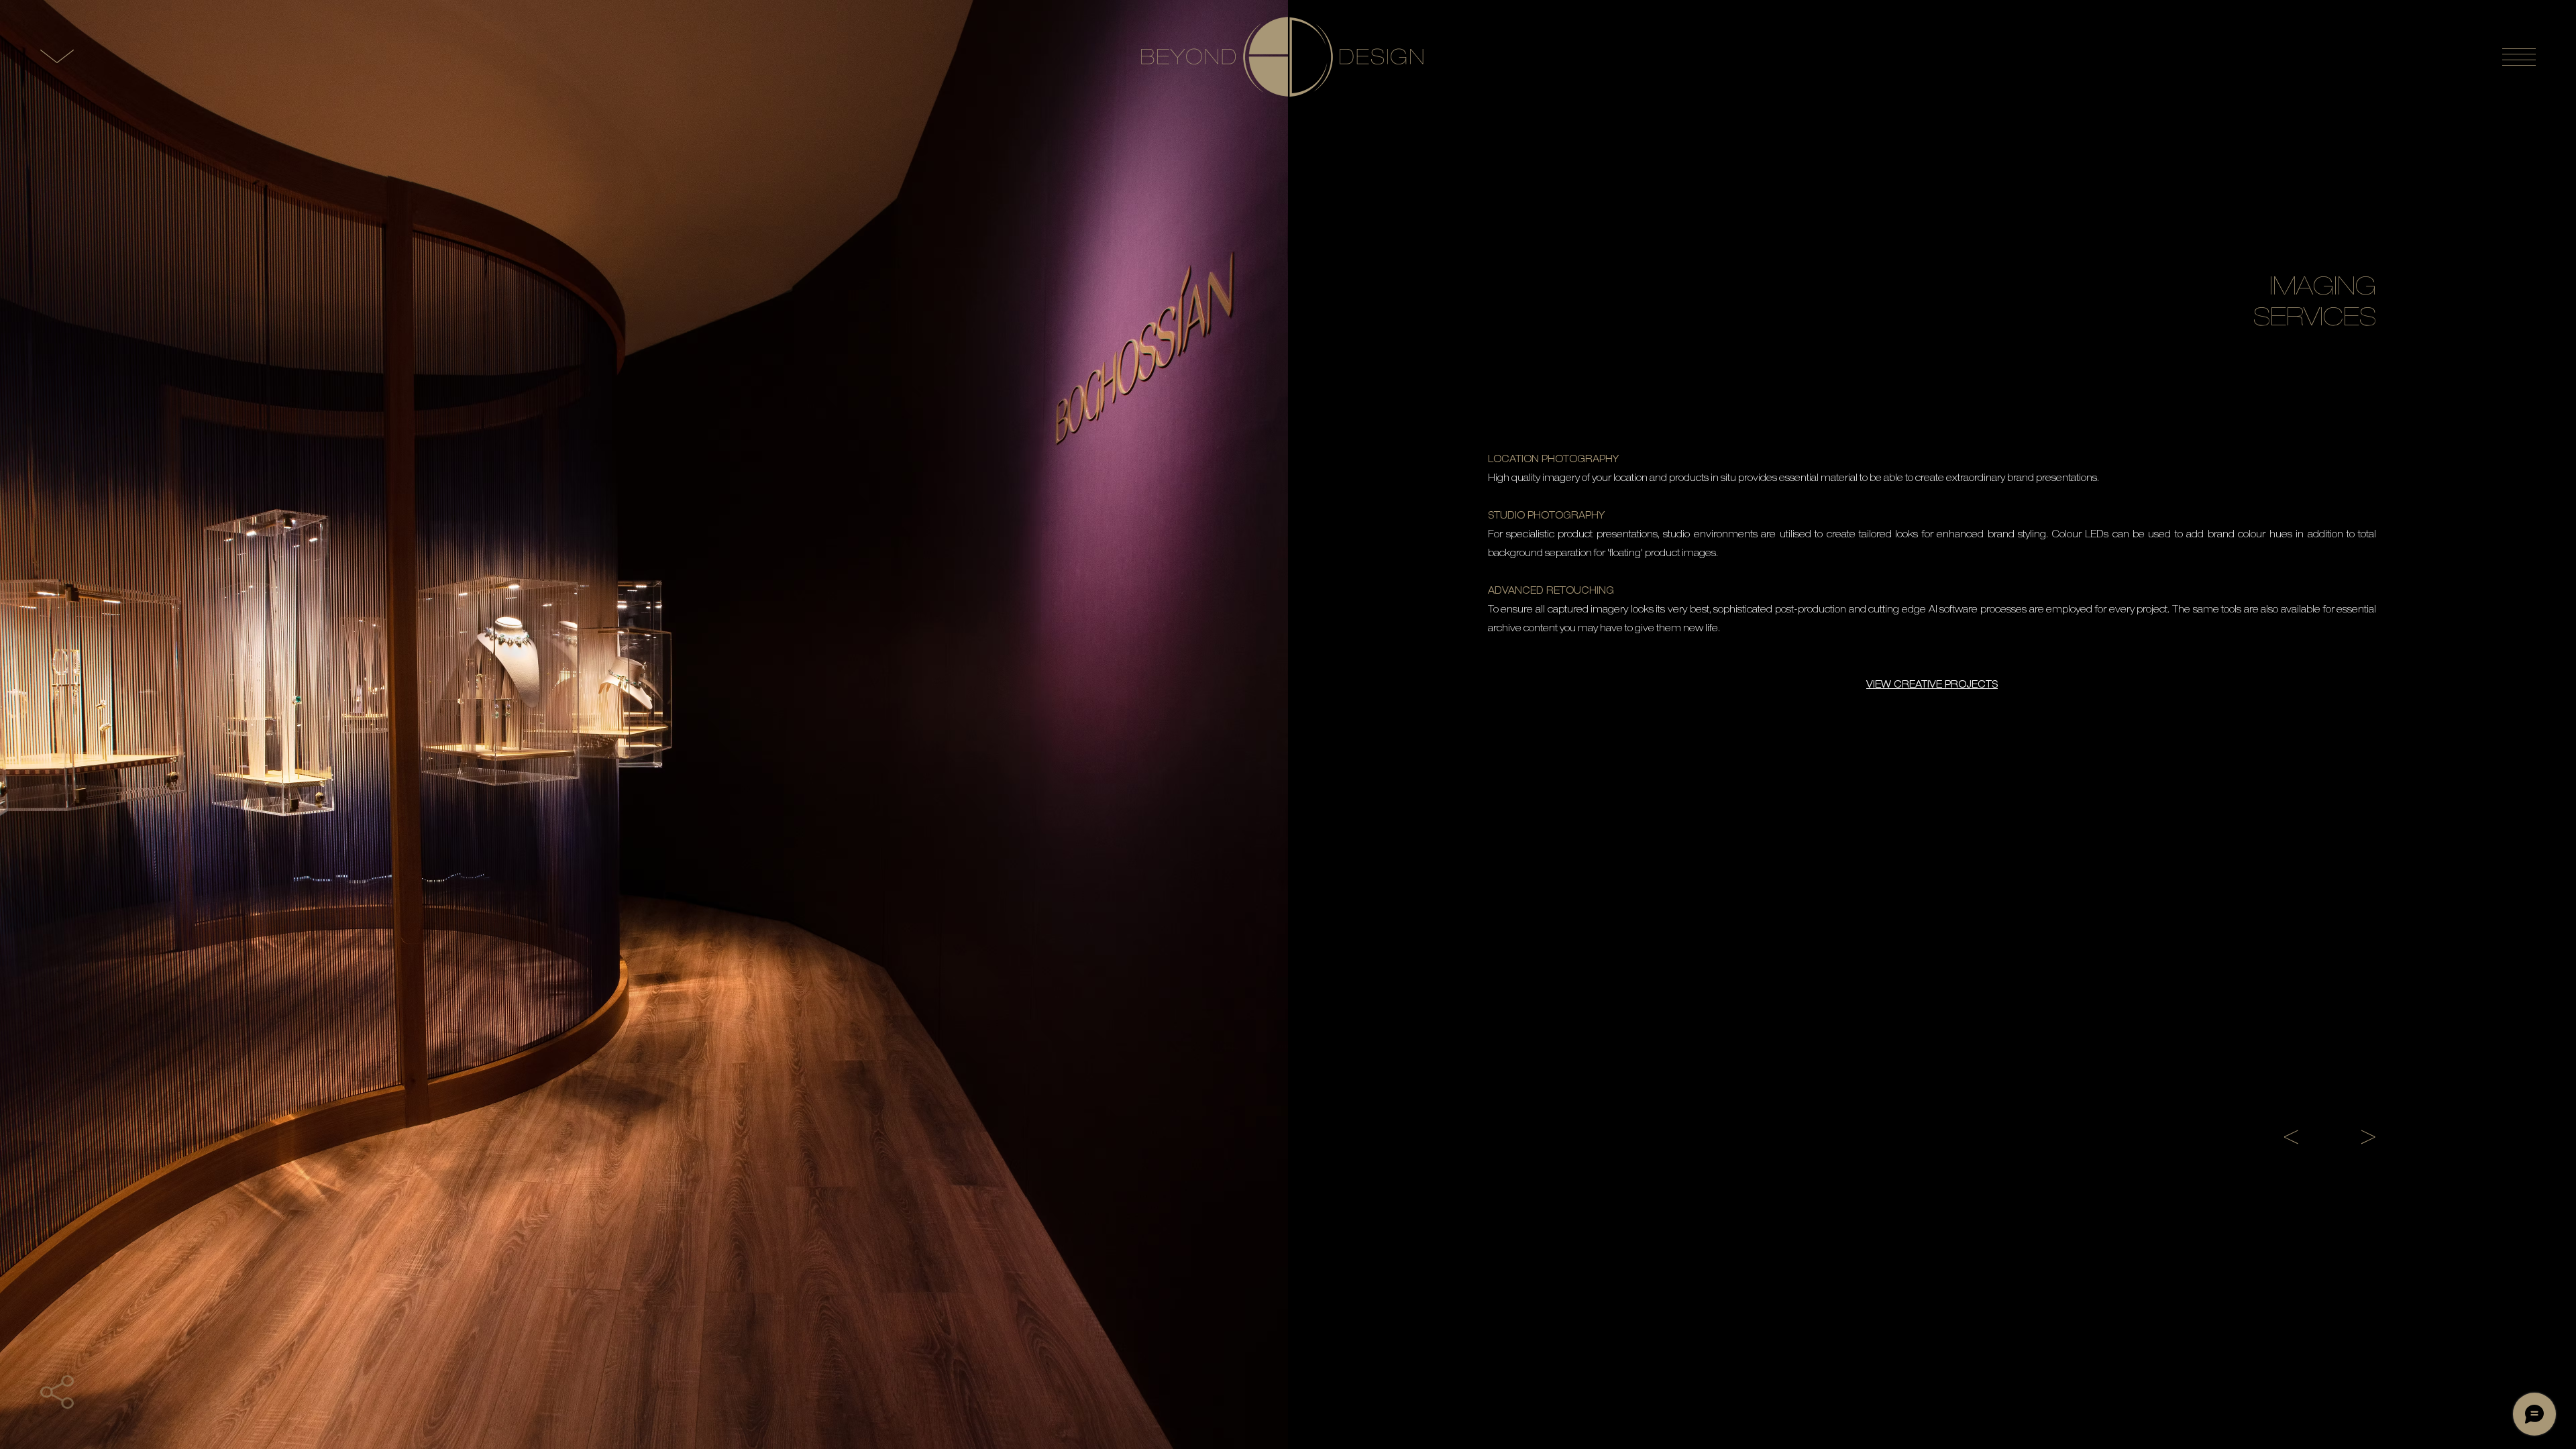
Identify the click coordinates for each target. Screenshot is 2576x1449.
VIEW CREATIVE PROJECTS (1932, 686)
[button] (57, 1392)
